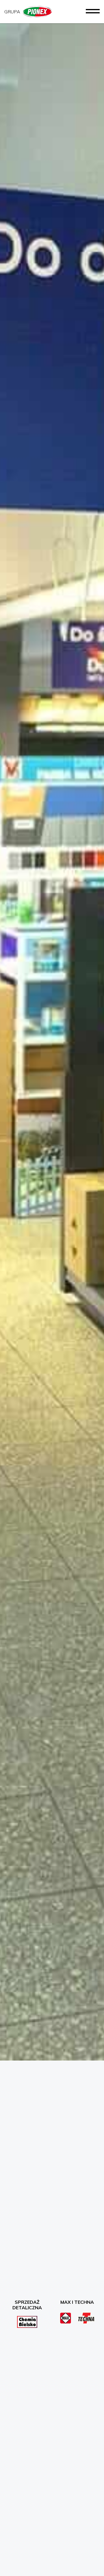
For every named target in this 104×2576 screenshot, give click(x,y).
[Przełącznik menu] (93, 11)
